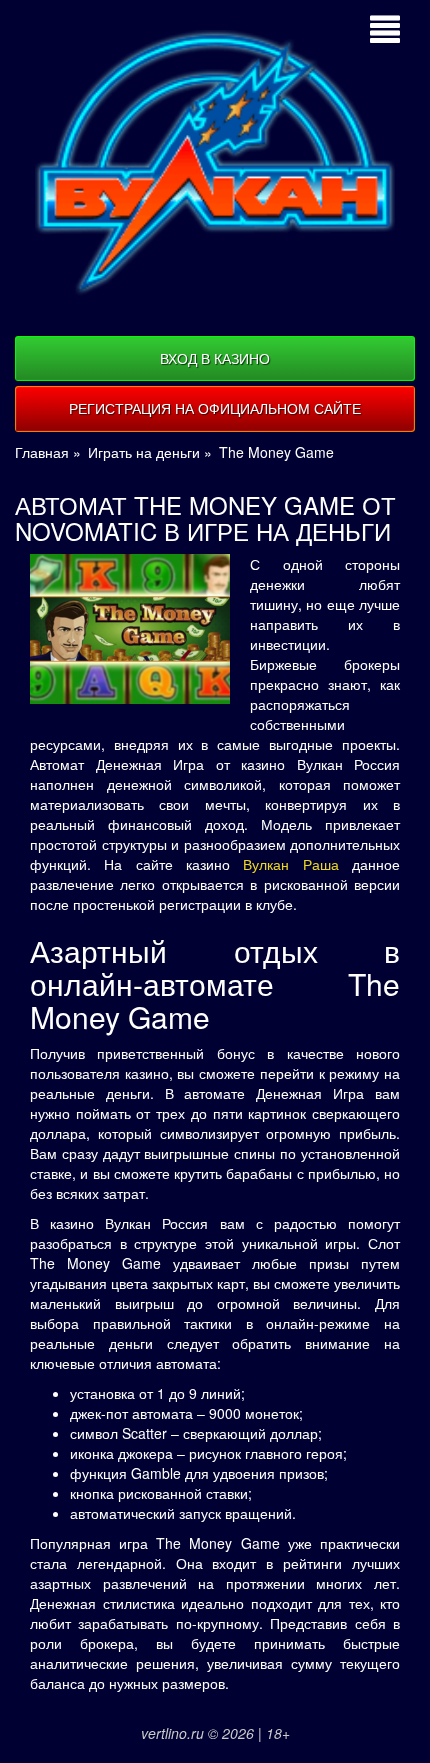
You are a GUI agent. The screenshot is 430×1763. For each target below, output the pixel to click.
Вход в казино (215, 358)
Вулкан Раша (290, 864)
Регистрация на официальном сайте (215, 408)
